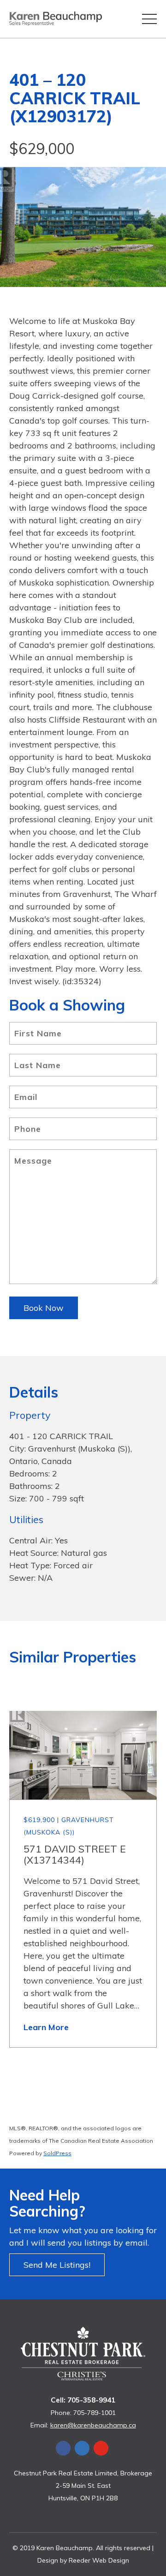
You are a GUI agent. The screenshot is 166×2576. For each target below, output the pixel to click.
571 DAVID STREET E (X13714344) (75, 1854)
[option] (83, 227)
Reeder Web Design (99, 2560)
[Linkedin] (82, 2448)
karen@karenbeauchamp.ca (93, 2425)
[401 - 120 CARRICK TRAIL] (83, 227)
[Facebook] (63, 2448)
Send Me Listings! (57, 2265)
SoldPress (57, 2153)
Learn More (46, 2027)
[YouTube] (101, 2448)
